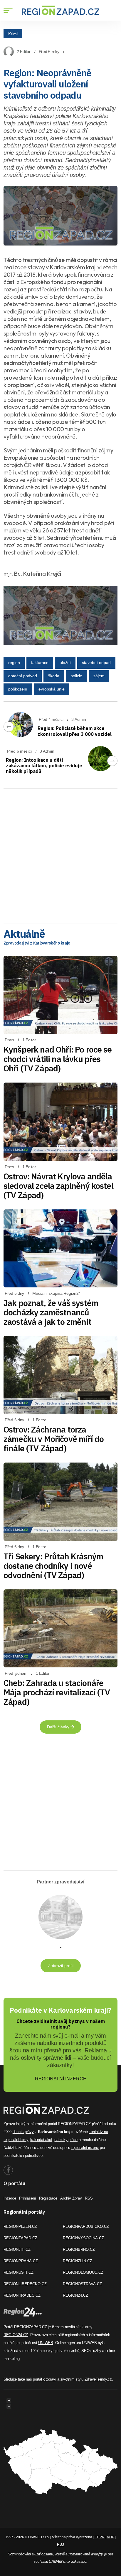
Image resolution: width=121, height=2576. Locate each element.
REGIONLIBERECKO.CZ (25, 2284)
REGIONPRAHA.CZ (21, 2261)
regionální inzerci (85, 2148)
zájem (99, 676)
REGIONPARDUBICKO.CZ (86, 2226)
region (14, 663)
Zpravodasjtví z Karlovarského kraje (37, 943)
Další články (59, 1727)
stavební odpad (96, 663)
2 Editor (24, 52)
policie (76, 676)
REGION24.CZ (75, 2295)
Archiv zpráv (71, 2198)
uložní (65, 663)
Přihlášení (28, 2198)
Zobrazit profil (61, 1966)
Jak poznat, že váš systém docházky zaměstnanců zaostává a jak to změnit (51, 1312)
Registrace (48, 2198)
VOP (110, 2537)
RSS (89, 2198)
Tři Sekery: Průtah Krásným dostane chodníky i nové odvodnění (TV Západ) (53, 1566)
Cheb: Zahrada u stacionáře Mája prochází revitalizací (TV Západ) (57, 1692)
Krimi (13, 34)
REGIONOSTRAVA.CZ (82, 2284)
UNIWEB (46, 2343)
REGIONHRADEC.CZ (22, 2295)
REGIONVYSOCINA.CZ (83, 2238)
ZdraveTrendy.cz (98, 2379)
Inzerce (10, 2198)
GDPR (100, 2537)
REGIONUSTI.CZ (19, 2272)
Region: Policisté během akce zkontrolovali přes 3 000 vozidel (75, 731)
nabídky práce (66, 2140)
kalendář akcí (41, 2140)
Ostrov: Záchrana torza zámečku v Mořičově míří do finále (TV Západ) (54, 1439)
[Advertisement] (60, 854)
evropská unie (52, 689)
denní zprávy (23, 2132)
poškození (18, 689)
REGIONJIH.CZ (17, 2249)
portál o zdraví (44, 2379)
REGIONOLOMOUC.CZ (83, 2272)
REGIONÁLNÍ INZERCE (61, 2079)
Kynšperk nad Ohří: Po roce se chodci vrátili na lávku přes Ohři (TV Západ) (58, 1059)
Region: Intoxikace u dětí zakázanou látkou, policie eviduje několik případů (44, 766)
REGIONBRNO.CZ (79, 2249)
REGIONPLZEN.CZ (20, 2226)
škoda (54, 676)
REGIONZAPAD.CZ (20, 2238)
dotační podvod (23, 676)
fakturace (40, 663)
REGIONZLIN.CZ (78, 2261)
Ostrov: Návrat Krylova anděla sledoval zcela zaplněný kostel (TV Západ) (58, 1186)
